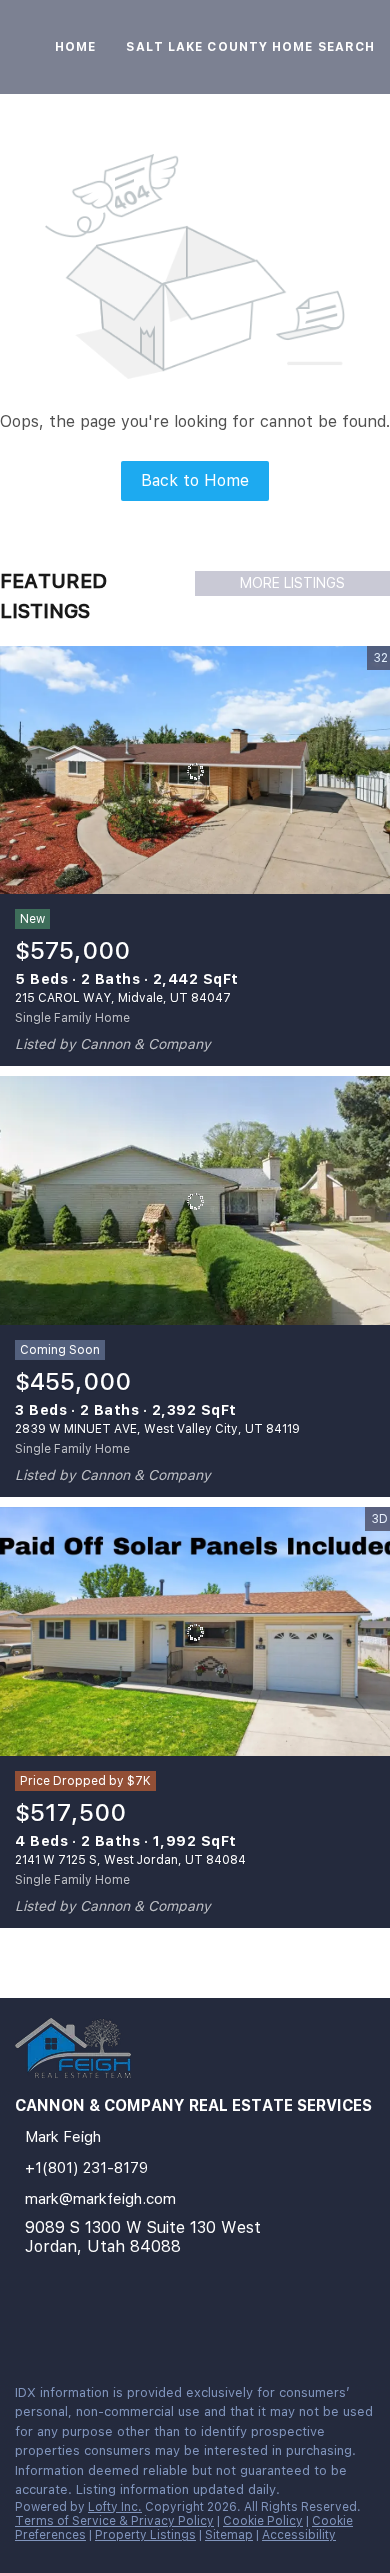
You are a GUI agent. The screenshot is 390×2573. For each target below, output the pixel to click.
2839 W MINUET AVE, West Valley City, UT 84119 (157, 1429)
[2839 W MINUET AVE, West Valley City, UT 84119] (195, 1201)
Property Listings (145, 2535)
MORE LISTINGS (292, 583)
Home (75, 47)
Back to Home (195, 480)
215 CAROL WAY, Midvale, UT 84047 (123, 998)
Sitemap (229, 2535)
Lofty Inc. (115, 2507)
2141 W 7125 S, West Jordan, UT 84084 (130, 1860)
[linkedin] (24, 2325)
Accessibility (299, 2535)
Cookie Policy (263, 2521)
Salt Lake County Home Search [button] (250, 47)
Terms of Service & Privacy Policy (114, 2521)
